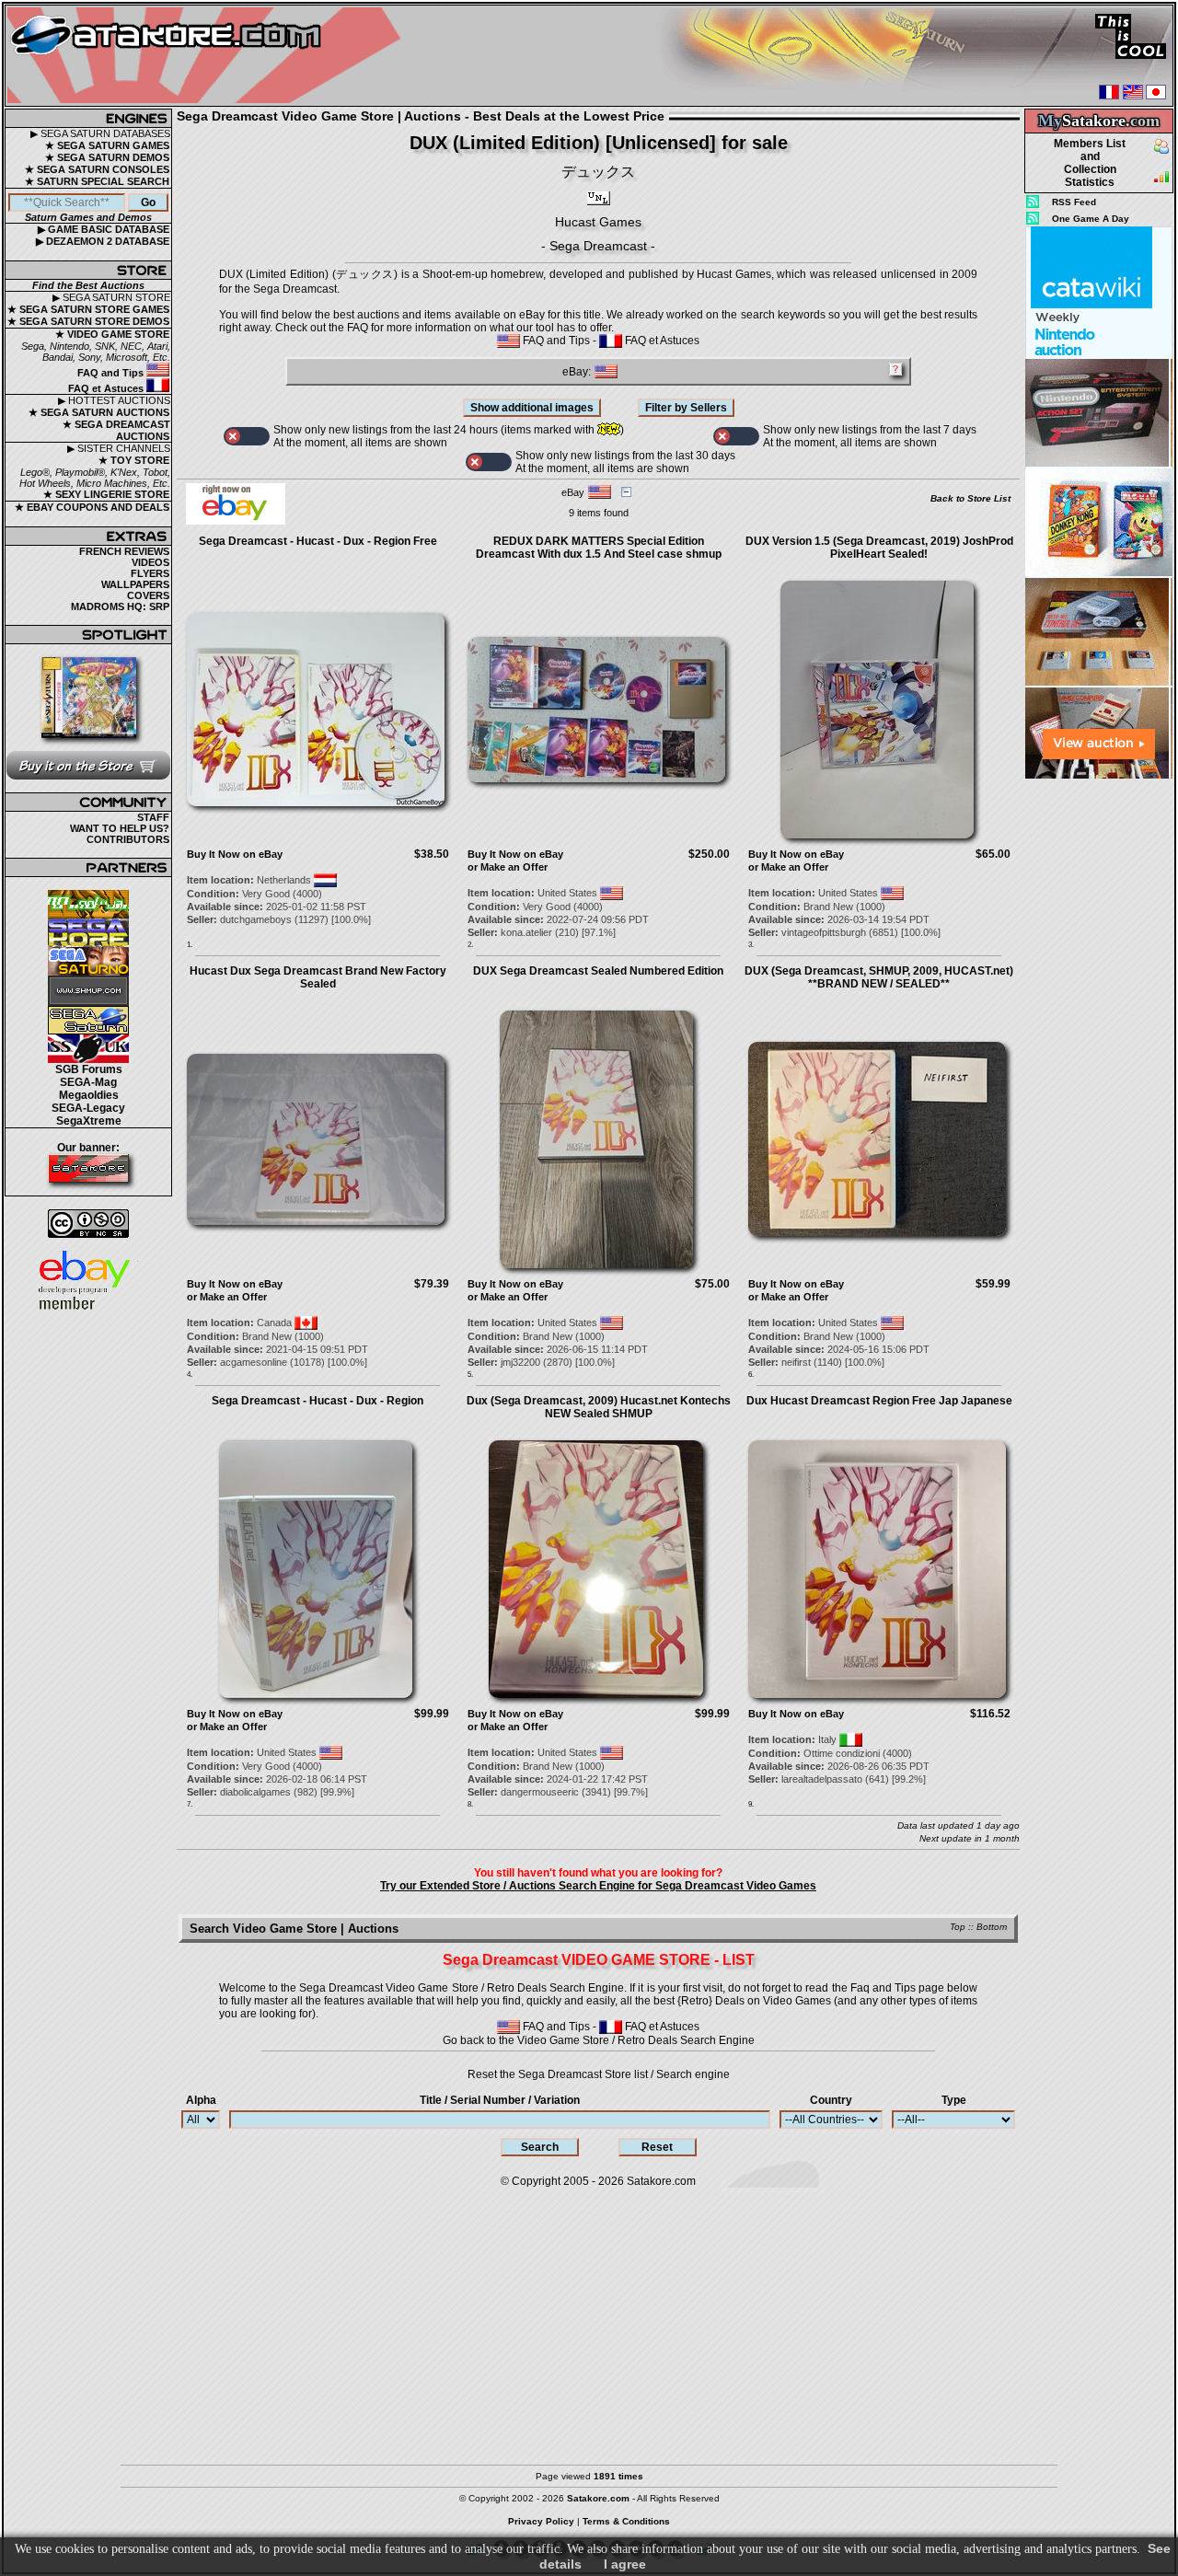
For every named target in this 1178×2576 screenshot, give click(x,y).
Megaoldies (89, 1095)
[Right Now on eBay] (236, 521)
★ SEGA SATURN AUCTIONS (99, 412)
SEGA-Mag (88, 1082)
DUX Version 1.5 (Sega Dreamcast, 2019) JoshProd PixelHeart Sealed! (879, 548)
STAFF (153, 817)
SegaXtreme (89, 1121)
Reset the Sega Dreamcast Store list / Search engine (599, 2074)
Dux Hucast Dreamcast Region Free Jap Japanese (879, 1401)
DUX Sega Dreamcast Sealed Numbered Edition (598, 971)
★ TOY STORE (134, 460)
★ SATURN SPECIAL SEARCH (97, 181)
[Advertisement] (1099, 1057)
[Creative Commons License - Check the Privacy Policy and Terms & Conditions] (88, 1224)
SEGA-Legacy (88, 1108)
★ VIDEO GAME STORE (112, 334)
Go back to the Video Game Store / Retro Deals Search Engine (599, 2040)
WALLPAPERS (135, 584)
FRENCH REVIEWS (124, 551)
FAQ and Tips (112, 373)
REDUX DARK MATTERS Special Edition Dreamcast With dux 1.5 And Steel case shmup (599, 548)
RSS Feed (1074, 202)
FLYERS (150, 573)
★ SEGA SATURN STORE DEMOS (88, 321)
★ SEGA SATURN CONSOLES (97, 169)
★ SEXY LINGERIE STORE (106, 494)
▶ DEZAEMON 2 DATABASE (103, 241)
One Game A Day (1091, 219)
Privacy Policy (541, 2521)
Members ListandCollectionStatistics (1090, 163)
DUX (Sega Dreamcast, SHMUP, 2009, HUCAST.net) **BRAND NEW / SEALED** (879, 977)
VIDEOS (150, 562)
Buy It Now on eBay (235, 854)
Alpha (201, 2100)
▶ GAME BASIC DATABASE (104, 229)
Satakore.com (661, 2181)
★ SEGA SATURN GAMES (107, 145)
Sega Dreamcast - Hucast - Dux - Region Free (318, 541)
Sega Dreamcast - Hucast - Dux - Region (318, 1401)
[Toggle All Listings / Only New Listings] (247, 436)
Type (954, 2100)
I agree (625, 2564)
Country (831, 2100)
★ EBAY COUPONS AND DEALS (92, 507)
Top (958, 1927)
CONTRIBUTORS (128, 839)
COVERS (148, 595)
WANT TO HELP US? (120, 828)
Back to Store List (970, 498)
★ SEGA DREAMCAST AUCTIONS (116, 430)
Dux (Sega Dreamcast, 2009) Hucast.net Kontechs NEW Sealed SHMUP (599, 1407)
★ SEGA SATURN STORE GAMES (88, 309)
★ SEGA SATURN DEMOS (107, 157)
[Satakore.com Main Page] (208, 56)
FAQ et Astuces (107, 388)
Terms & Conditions (626, 2521)
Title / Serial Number (500, 2100)
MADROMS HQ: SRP (120, 606)
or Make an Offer (508, 867)
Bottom (992, 1927)
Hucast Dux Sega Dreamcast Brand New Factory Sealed (318, 977)
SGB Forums (89, 1069)
